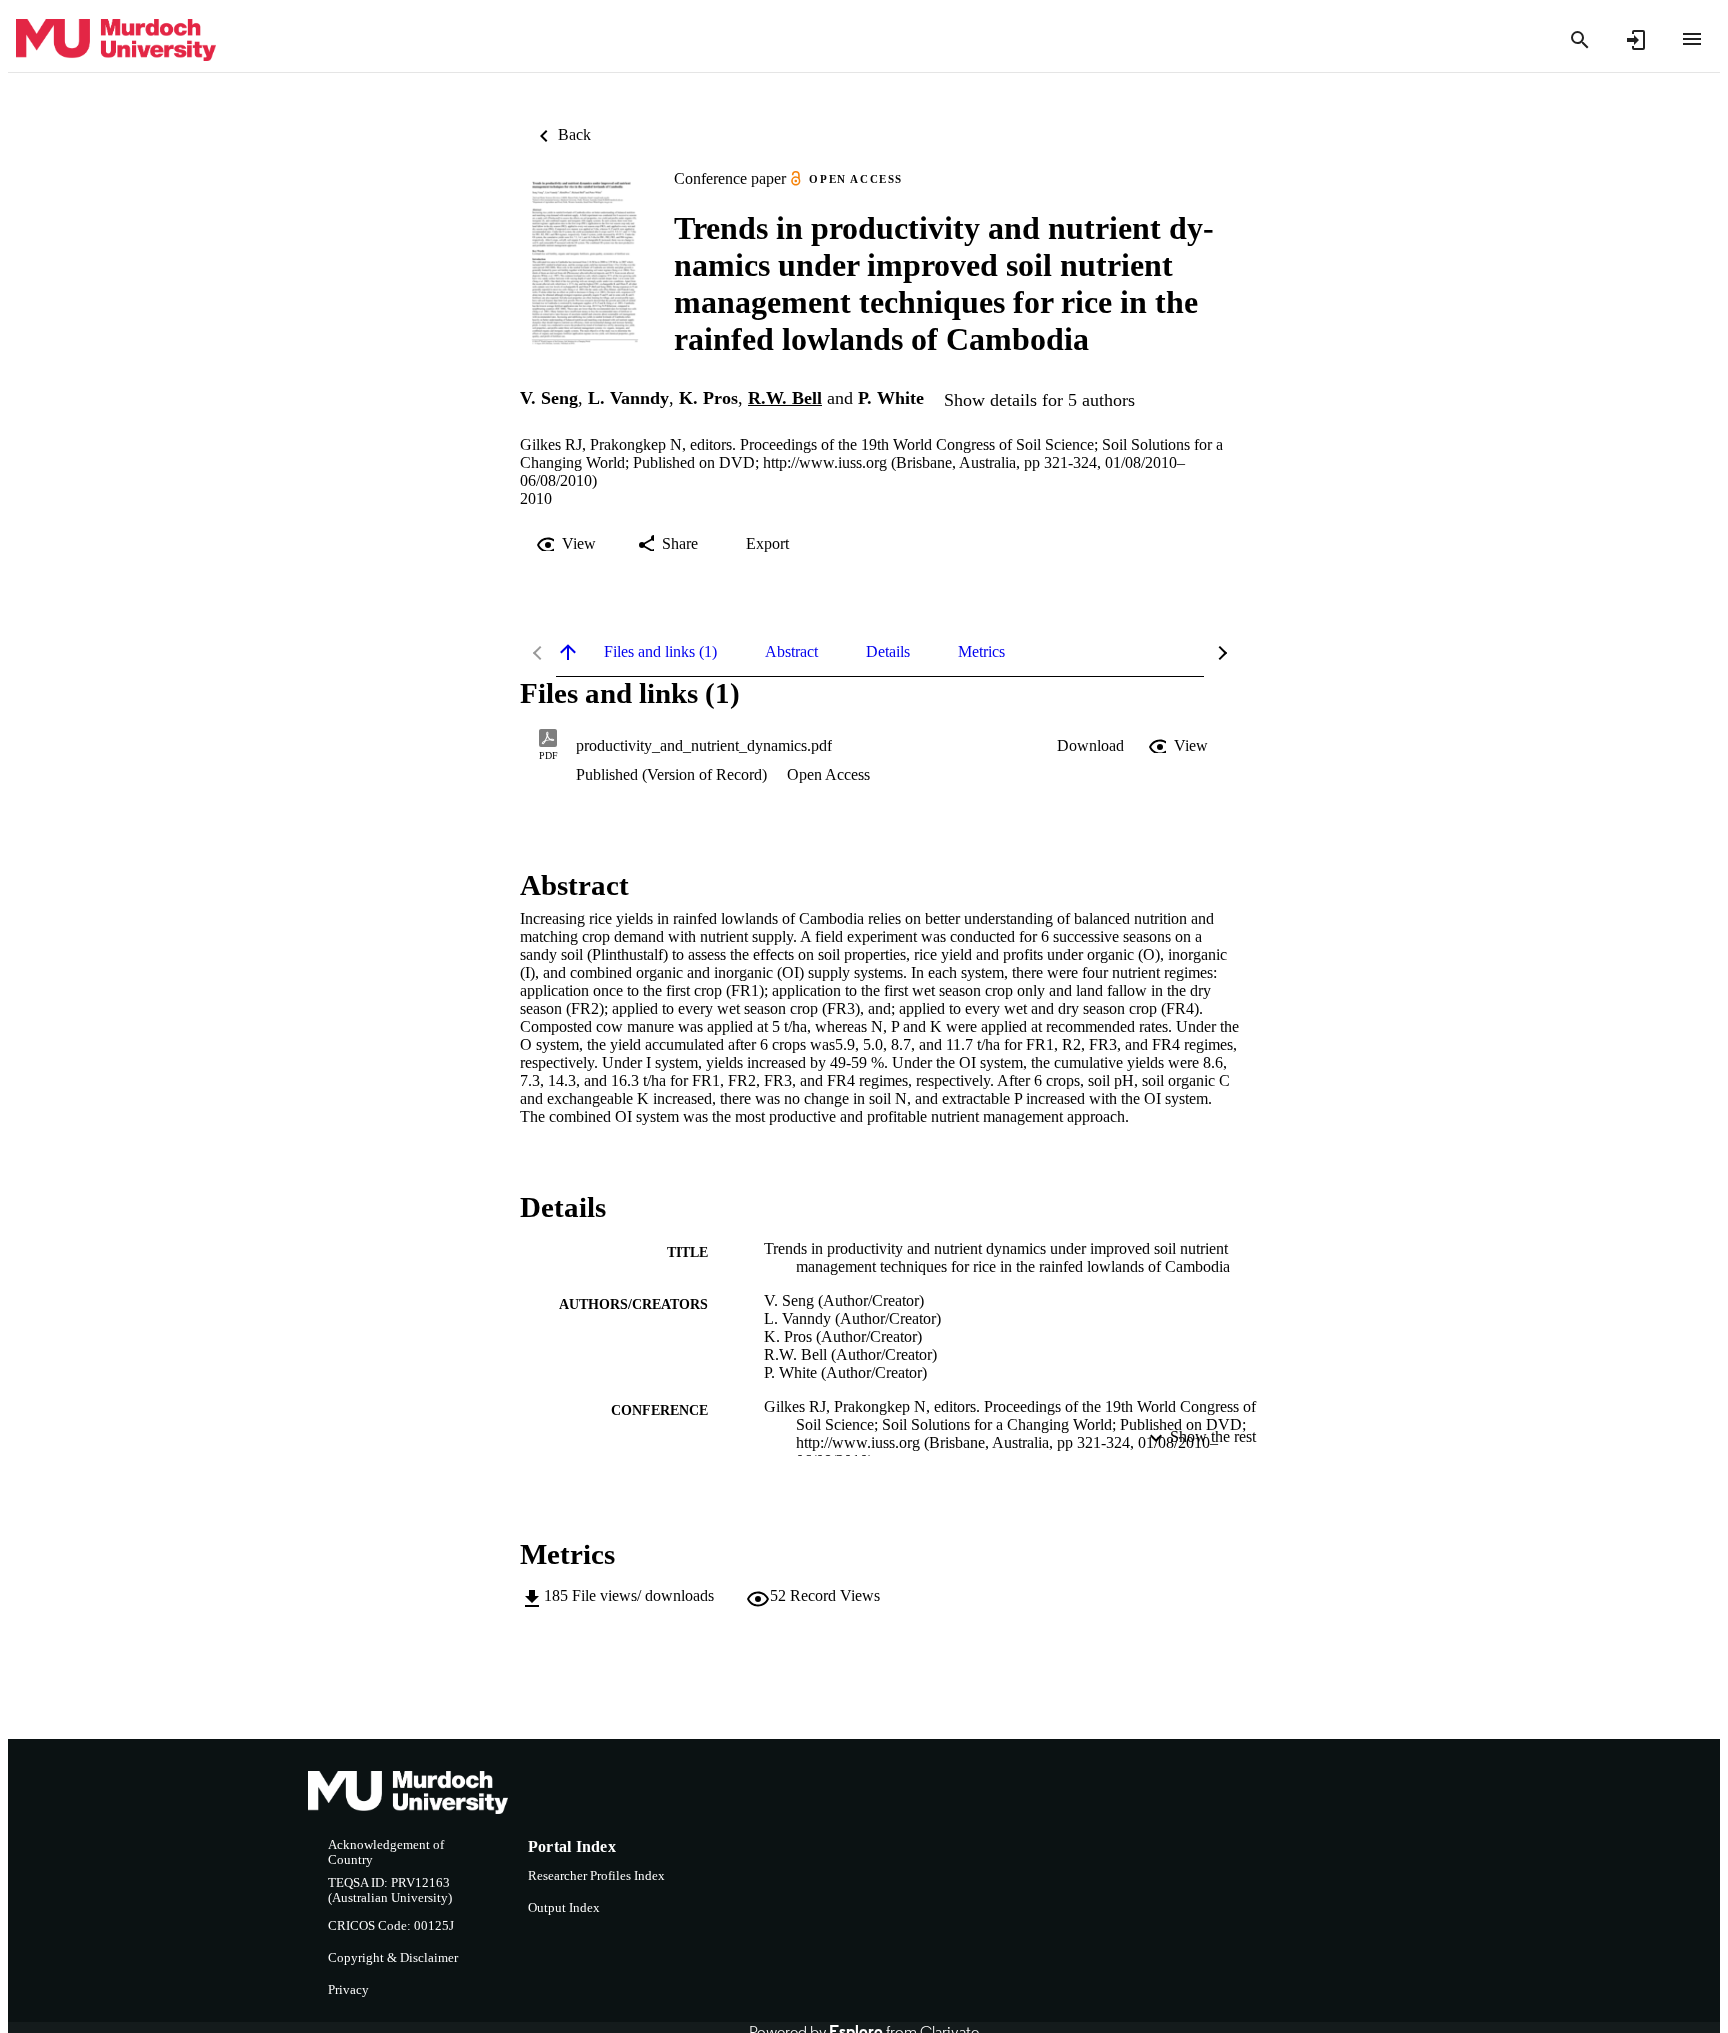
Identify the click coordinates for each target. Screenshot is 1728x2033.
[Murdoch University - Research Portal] (116, 40)
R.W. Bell (785, 398)
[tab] (660, 652)
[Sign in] (1636, 40)
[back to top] (568, 652)
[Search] (1580, 40)
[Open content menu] (1692, 39)
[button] (1090, 746)
